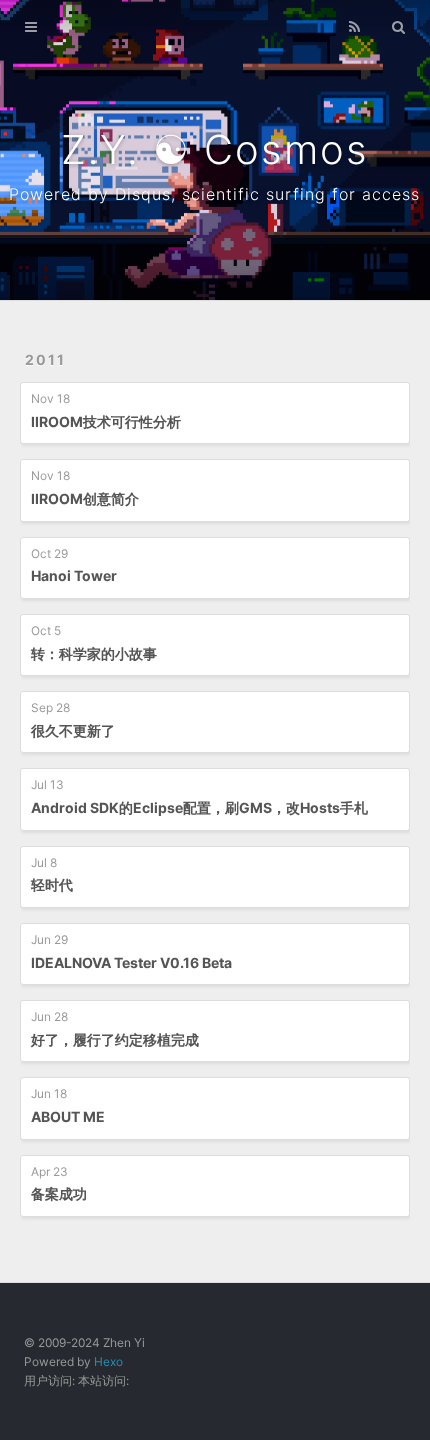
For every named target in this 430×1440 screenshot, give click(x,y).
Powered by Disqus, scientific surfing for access (214, 194)
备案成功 (59, 1193)
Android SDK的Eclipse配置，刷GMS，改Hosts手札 (199, 807)
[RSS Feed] (355, 27)
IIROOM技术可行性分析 (106, 421)
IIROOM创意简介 (85, 498)
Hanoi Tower (74, 575)
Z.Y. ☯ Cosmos (215, 149)
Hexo (108, 1361)
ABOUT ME (68, 1116)
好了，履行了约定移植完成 (115, 1039)
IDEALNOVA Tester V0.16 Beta (131, 962)
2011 (45, 359)
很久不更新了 (73, 730)
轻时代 (52, 884)
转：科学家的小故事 (94, 653)
